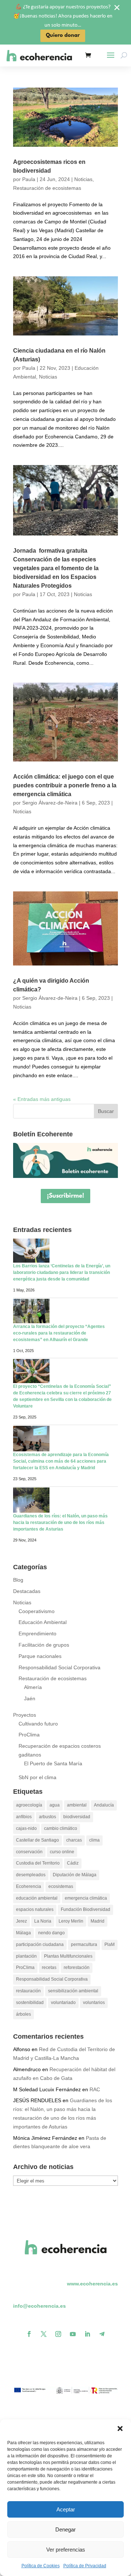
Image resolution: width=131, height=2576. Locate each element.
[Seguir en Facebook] (29, 2334)
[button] (120, 2429)
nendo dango (51, 1933)
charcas (74, 1840)
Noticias (83, 179)
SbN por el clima (37, 1777)
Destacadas (27, 1591)
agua (55, 1805)
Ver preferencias (66, 2550)
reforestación (77, 1967)
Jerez (21, 1921)
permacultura (84, 1945)
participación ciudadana (40, 1945)
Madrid (98, 1921)
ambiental (77, 1805)
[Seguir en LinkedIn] (87, 2334)
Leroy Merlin (71, 1921)
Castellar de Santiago (37, 1840)
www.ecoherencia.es (92, 2284)
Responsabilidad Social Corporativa (59, 1667)
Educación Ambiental (43, 1622)
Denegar (65, 2529)
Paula (29, 179)
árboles (23, 2014)
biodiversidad (77, 1817)
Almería (33, 1687)
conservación (29, 1852)
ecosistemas (61, 1886)
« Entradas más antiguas (42, 1099)
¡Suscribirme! (65, 1196)
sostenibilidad (30, 2003)
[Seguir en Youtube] (73, 2334)
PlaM (110, 1945)
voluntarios (94, 2003)
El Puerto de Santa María (53, 1763)
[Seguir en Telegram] (102, 2334)
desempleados (31, 1875)
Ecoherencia (29, 1886)
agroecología (29, 1805)
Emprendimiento (37, 1633)
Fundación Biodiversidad (86, 1909)
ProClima (29, 1735)
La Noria (43, 1921)
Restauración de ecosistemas (47, 188)
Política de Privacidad (85, 2566)
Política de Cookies (41, 2566)
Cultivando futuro (38, 1724)
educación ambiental (37, 1898)
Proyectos (25, 1715)
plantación (26, 1956)
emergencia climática (86, 1898)
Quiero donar (63, 36)
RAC (95, 2089)
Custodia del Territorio (38, 1863)
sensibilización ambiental (73, 1991)
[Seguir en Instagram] (58, 2334)
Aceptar (66, 2509)
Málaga (23, 1933)
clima (94, 1840)
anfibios (24, 1817)
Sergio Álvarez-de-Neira (50, 803)
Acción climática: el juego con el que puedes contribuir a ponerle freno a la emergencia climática (65, 785)
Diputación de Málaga (75, 1875)
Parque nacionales (40, 1656)
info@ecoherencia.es (39, 2306)
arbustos (47, 1817)
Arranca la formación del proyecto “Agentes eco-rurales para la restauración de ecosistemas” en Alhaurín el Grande (59, 1333)
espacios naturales (35, 1909)
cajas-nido (26, 1828)
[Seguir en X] (44, 2334)
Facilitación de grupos (44, 1645)
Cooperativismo (37, 1611)
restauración (28, 1991)
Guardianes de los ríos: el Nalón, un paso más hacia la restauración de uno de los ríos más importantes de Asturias (60, 1523)
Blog (18, 1580)
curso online (62, 1852)
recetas (49, 1967)
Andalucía (104, 1805)
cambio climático (61, 1828)
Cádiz (73, 1863)
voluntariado (63, 2003)
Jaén (30, 1698)
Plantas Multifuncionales (68, 1956)
